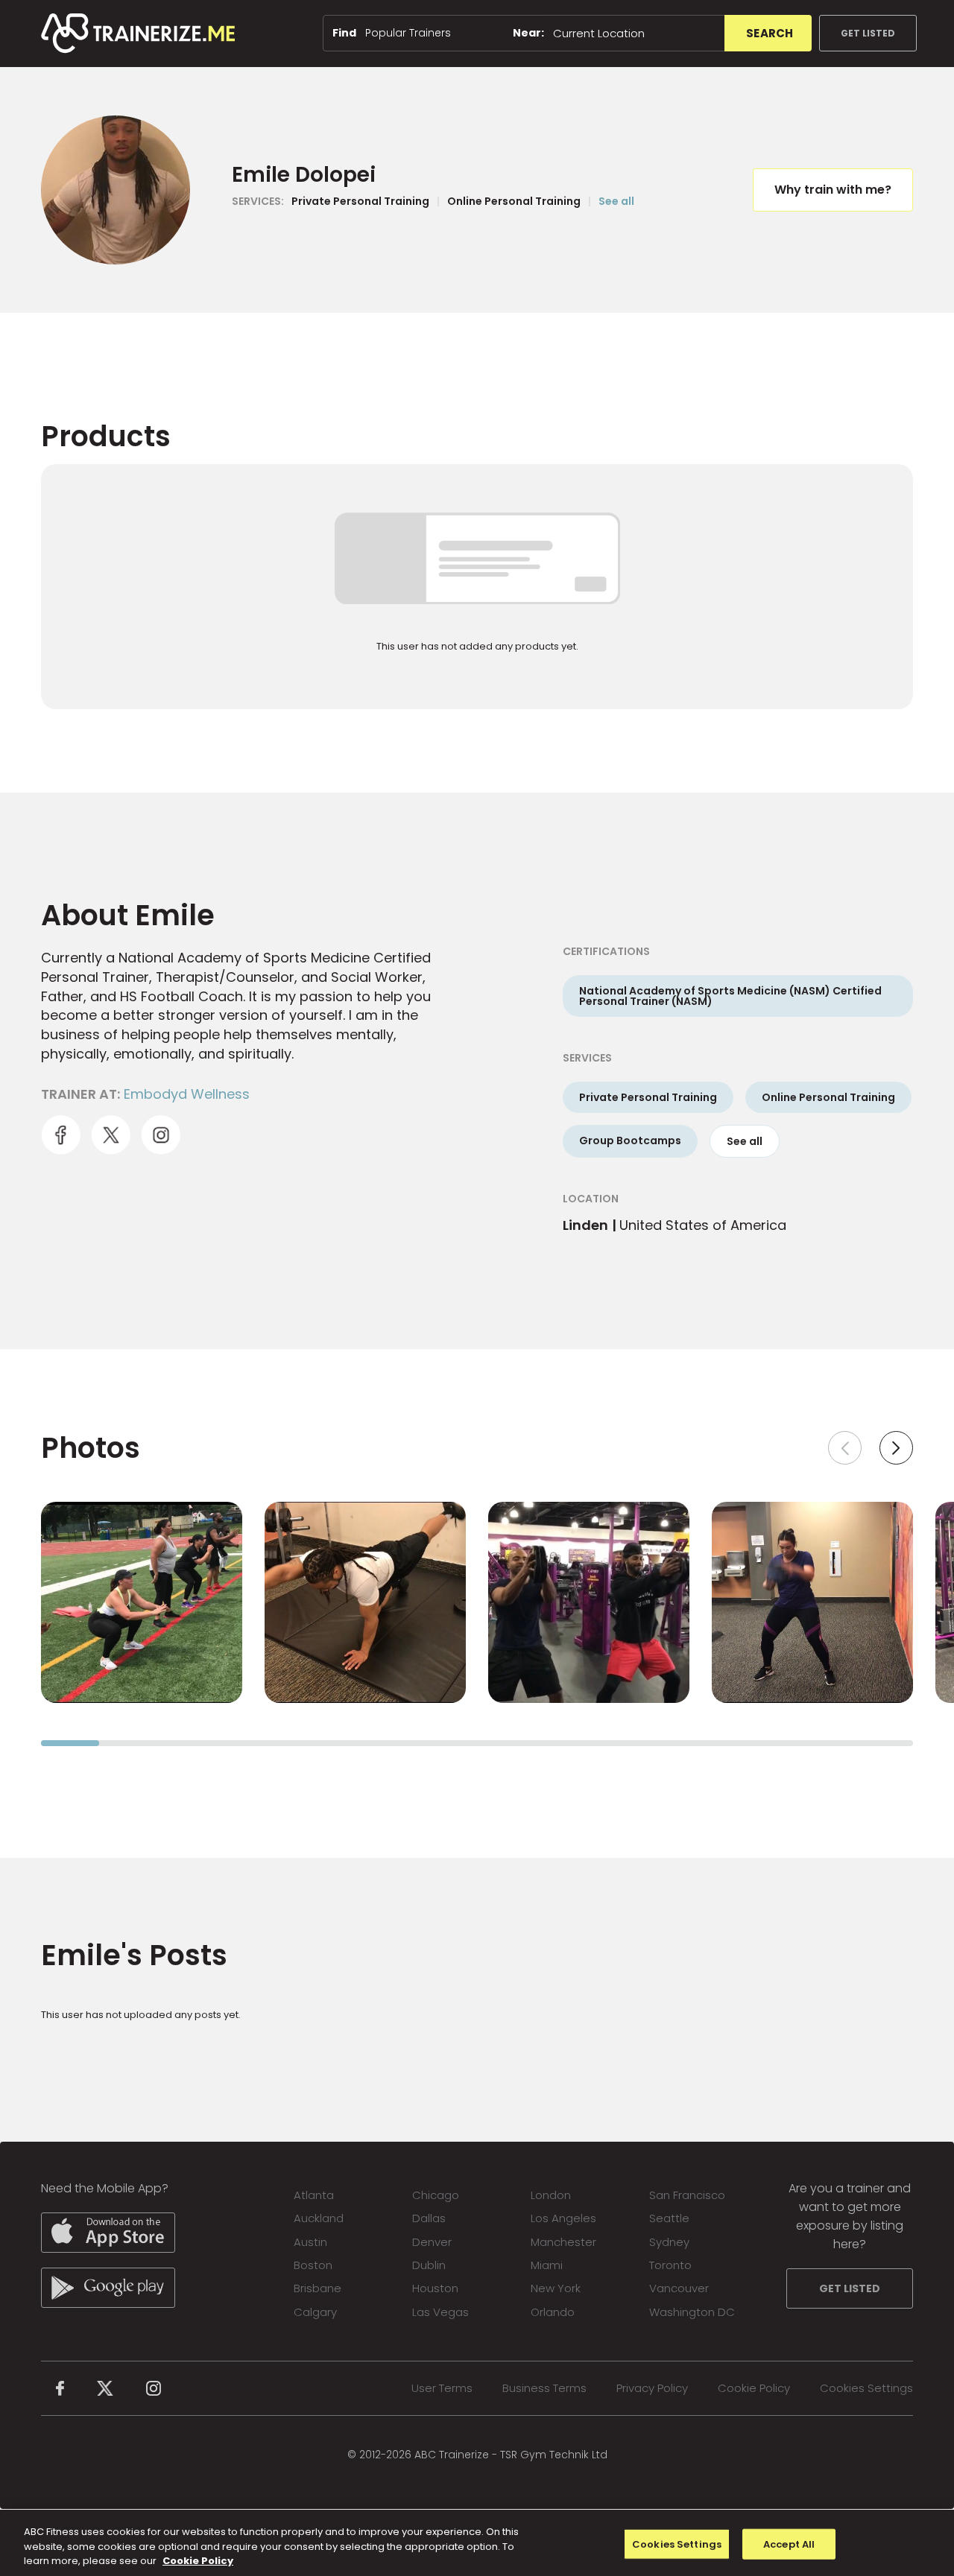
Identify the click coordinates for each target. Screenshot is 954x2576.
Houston (435, 2288)
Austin (310, 2242)
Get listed (868, 33)
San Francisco (687, 2195)
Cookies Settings (866, 2388)
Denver (432, 2242)
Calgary (315, 2312)
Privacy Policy (652, 2388)
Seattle (669, 2218)
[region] (477, 2543)
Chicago (436, 2195)
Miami (547, 2265)
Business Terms (544, 2388)
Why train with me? (833, 190)
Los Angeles (563, 2218)
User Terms (442, 2388)
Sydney (669, 2242)
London (551, 2195)
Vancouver (679, 2288)
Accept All (789, 2544)
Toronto (670, 2265)
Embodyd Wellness (187, 1094)
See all (616, 201)
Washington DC (692, 2312)
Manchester (563, 2242)
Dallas (429, 2218)
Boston (313, 2265)
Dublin (429, 2265)
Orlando (553, 2312)
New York (556, 2288)
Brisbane (318, 2288)
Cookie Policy (754, 2388)
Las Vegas (440, 2312)
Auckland (319, 2218)
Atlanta (314, 2195)
